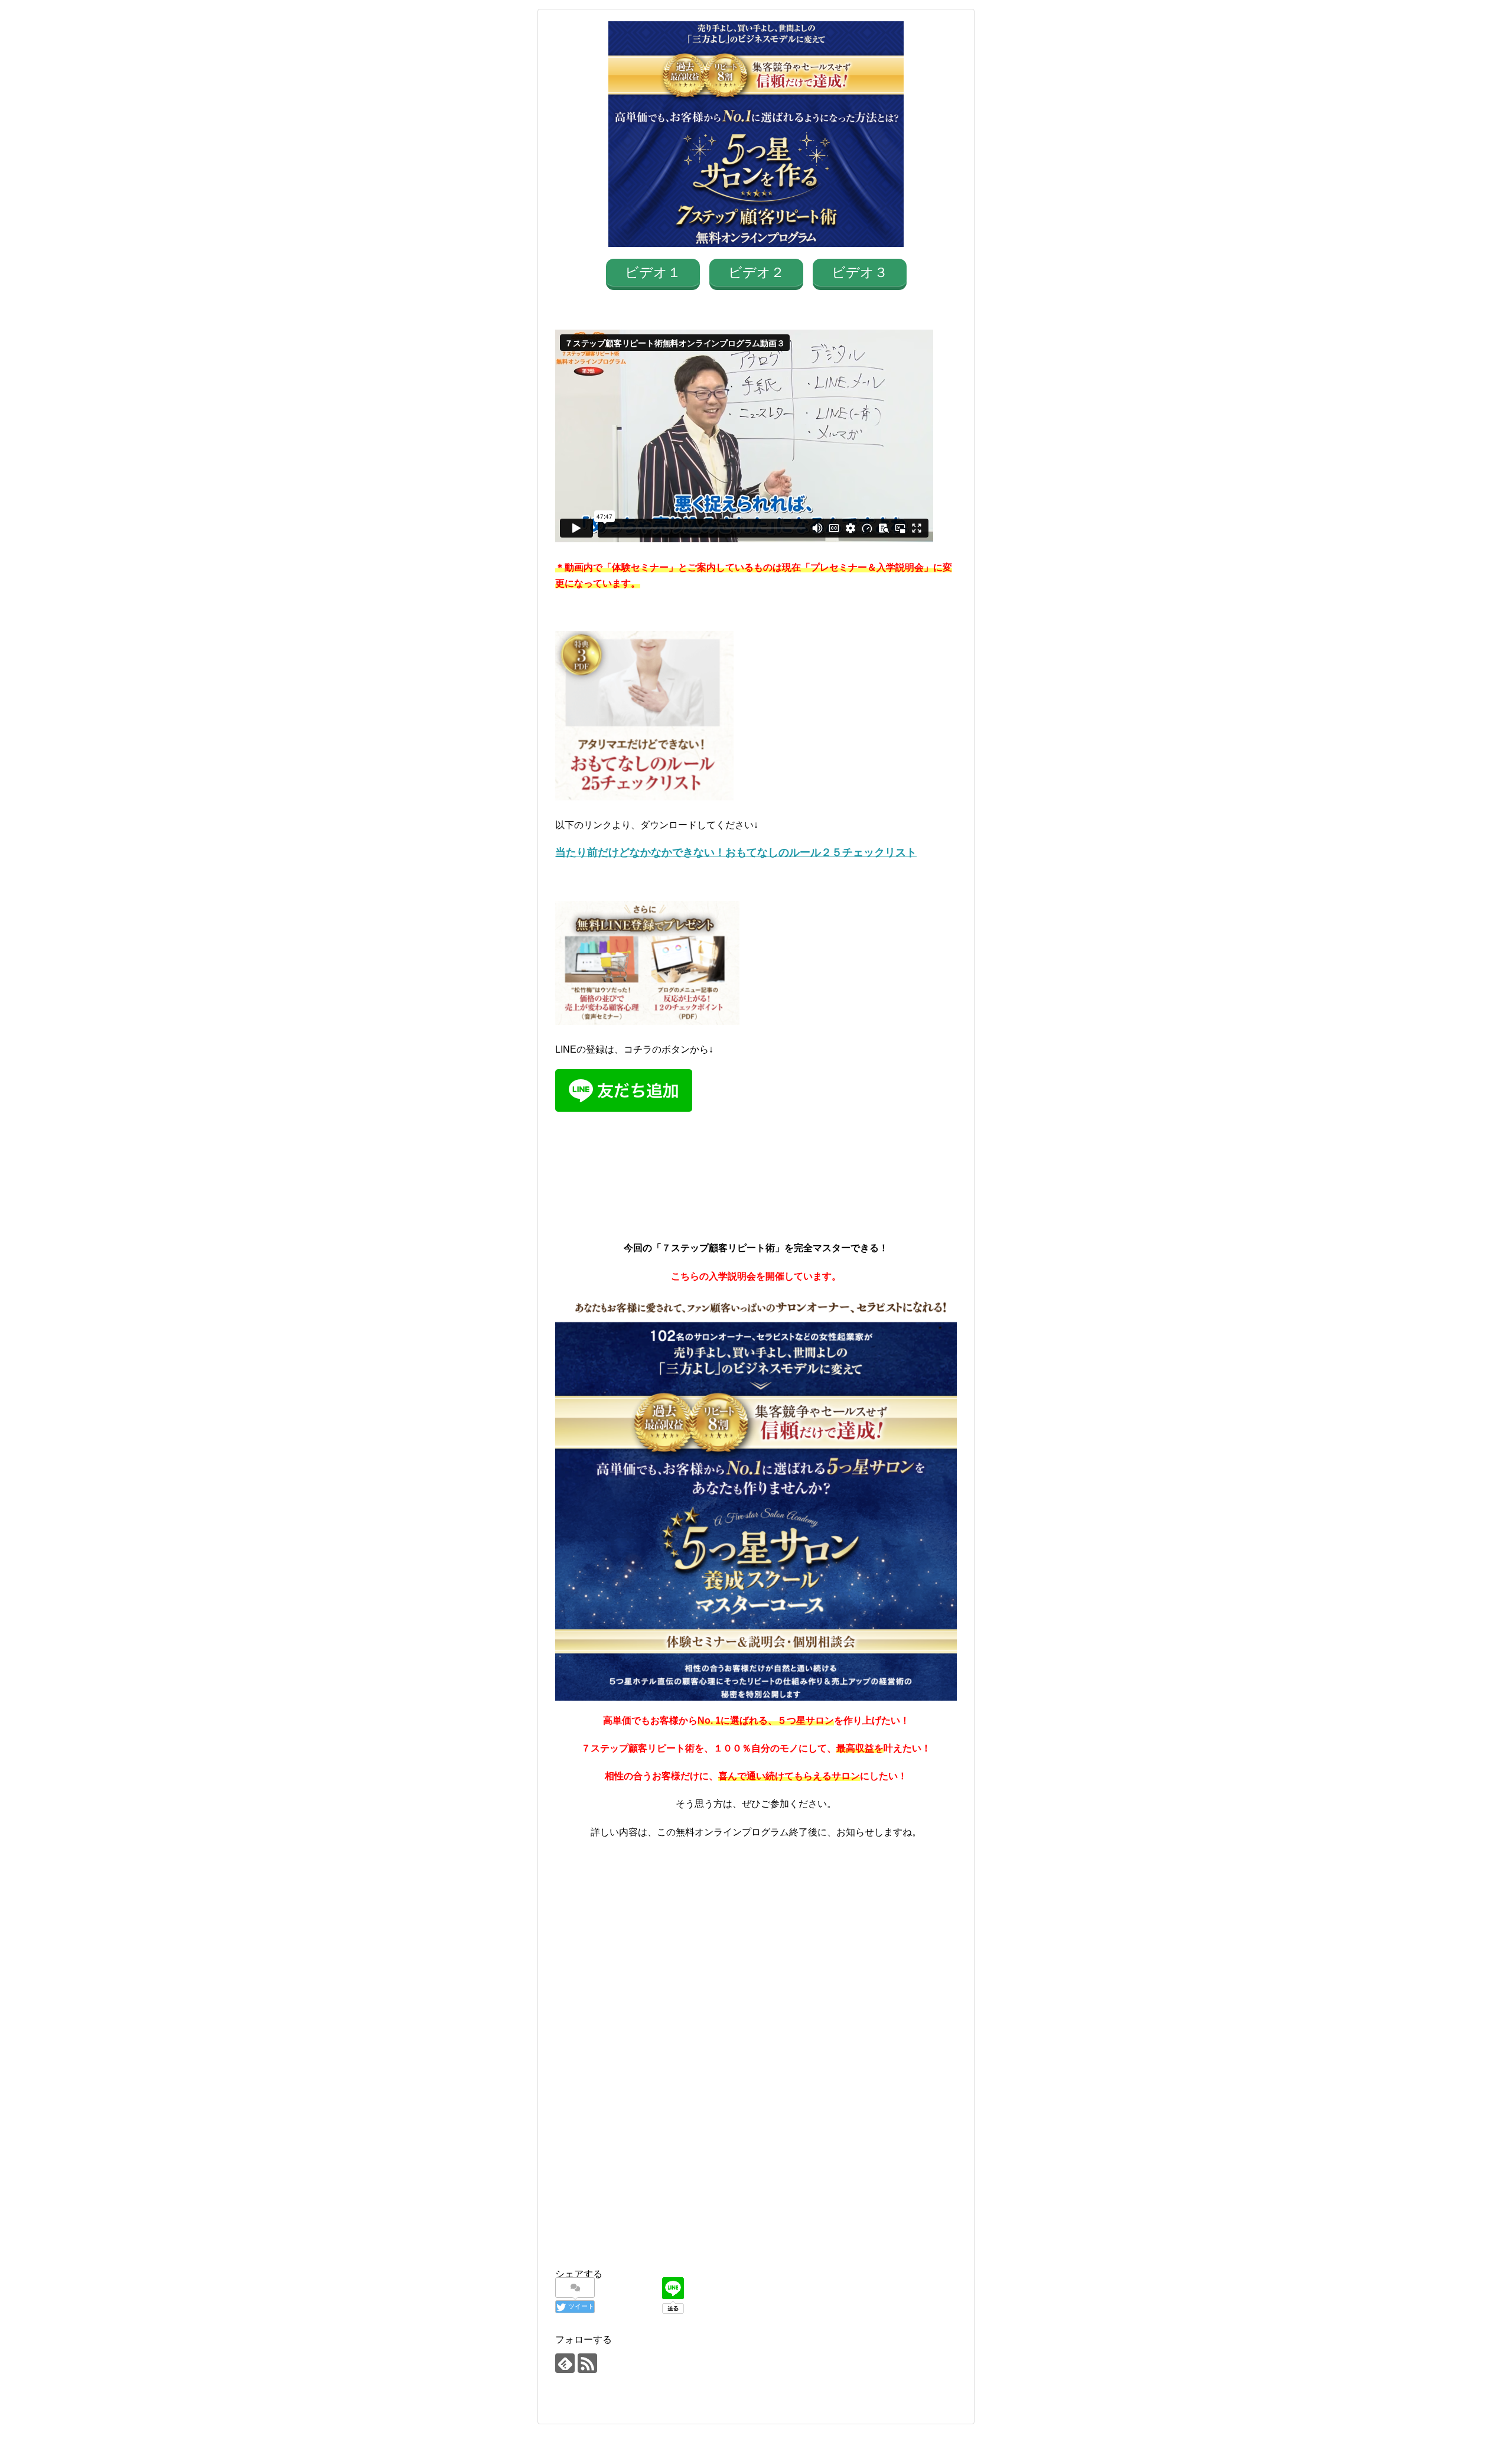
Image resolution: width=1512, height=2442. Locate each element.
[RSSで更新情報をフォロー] (587, 2363)
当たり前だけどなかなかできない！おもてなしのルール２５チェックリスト (736, 852)
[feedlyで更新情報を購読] (565, 2363)
